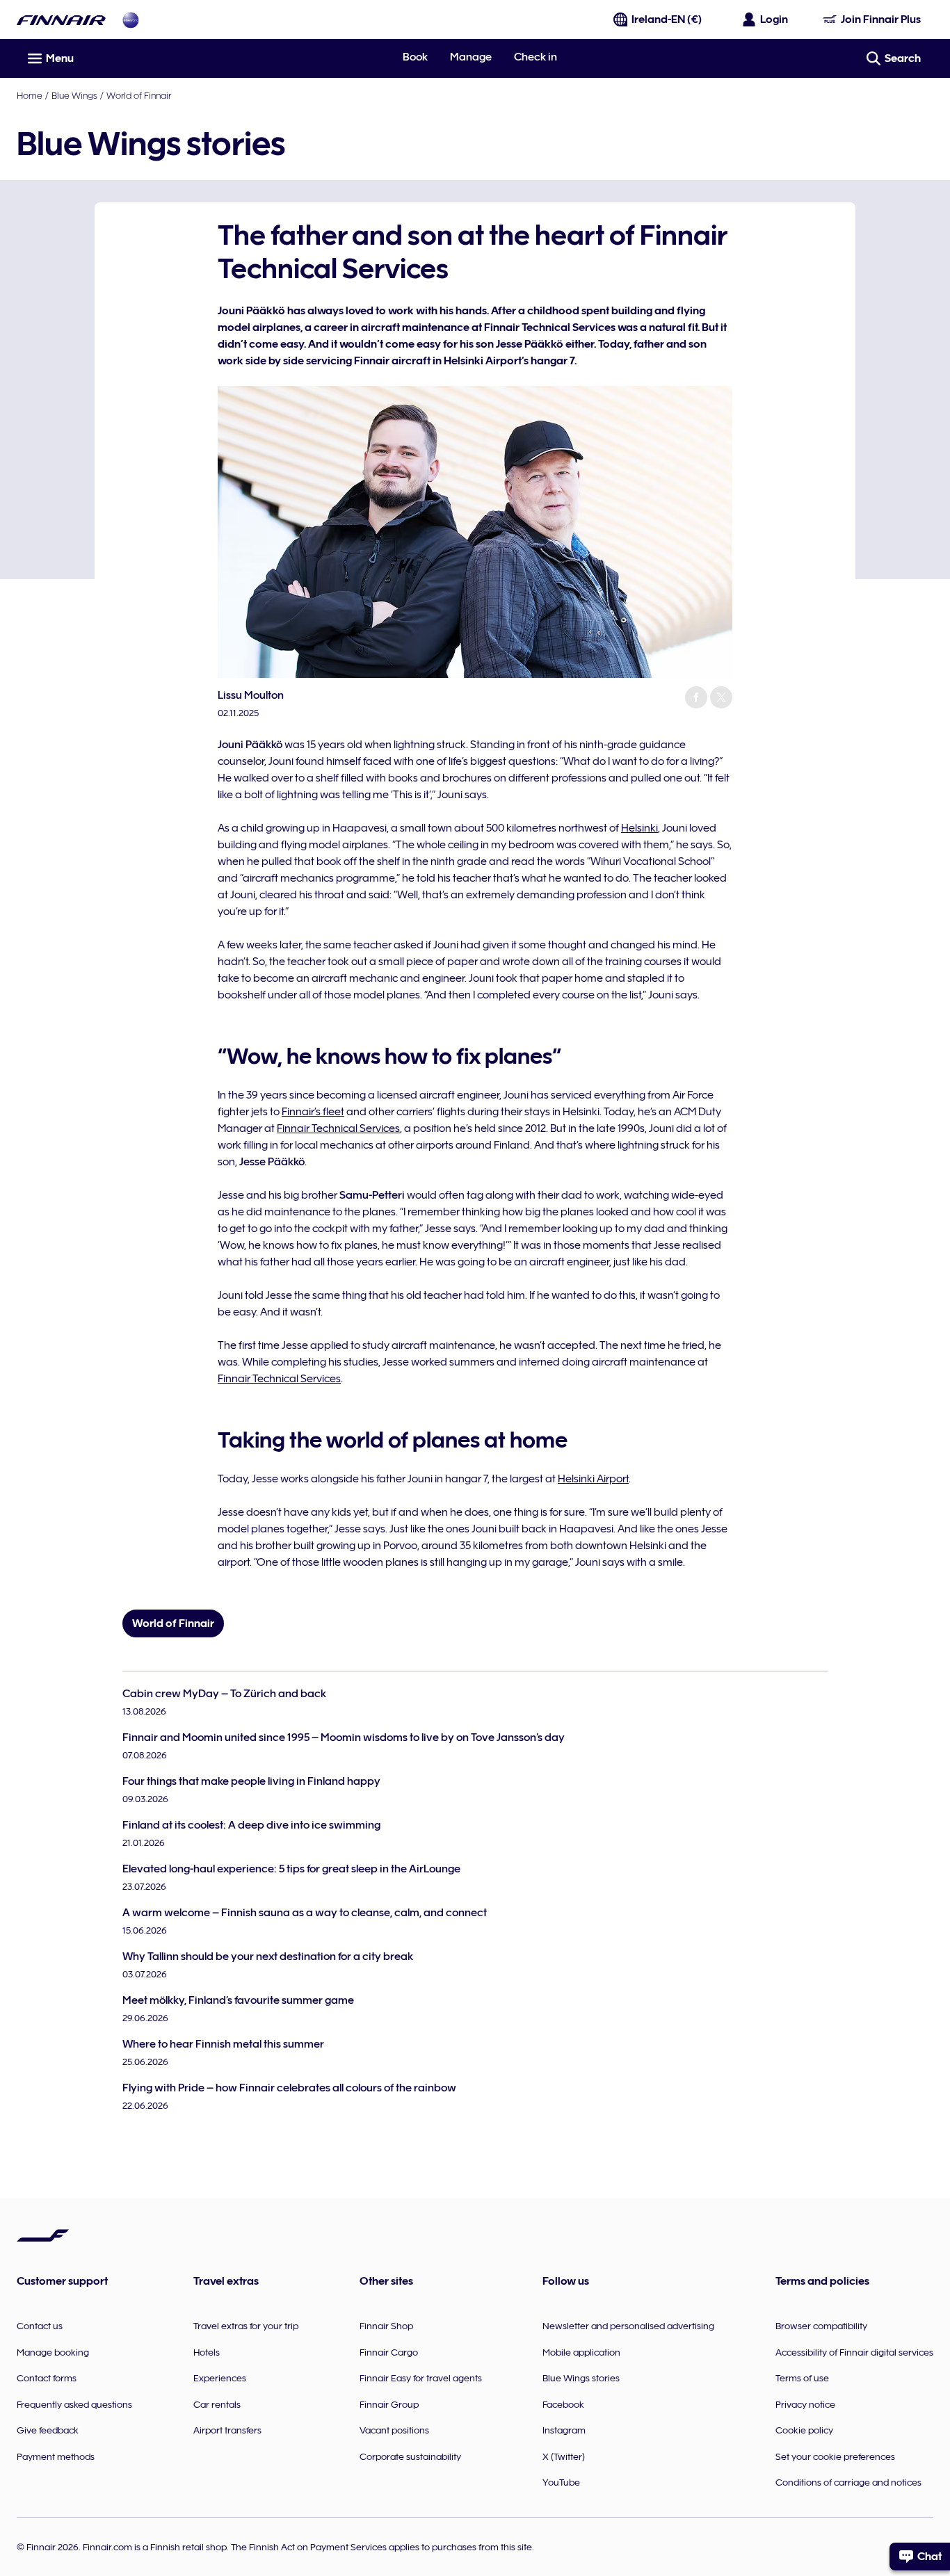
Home (30, 95)
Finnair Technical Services (338, 1128)
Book (415, 57)
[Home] (61, 20)
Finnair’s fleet (313, 1112)
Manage (471, 57)
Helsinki (639, 828)
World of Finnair (139, 95)
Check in (536, 57)
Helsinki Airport (593, 1479)
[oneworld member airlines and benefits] (131, 20)
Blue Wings (74, 95)
